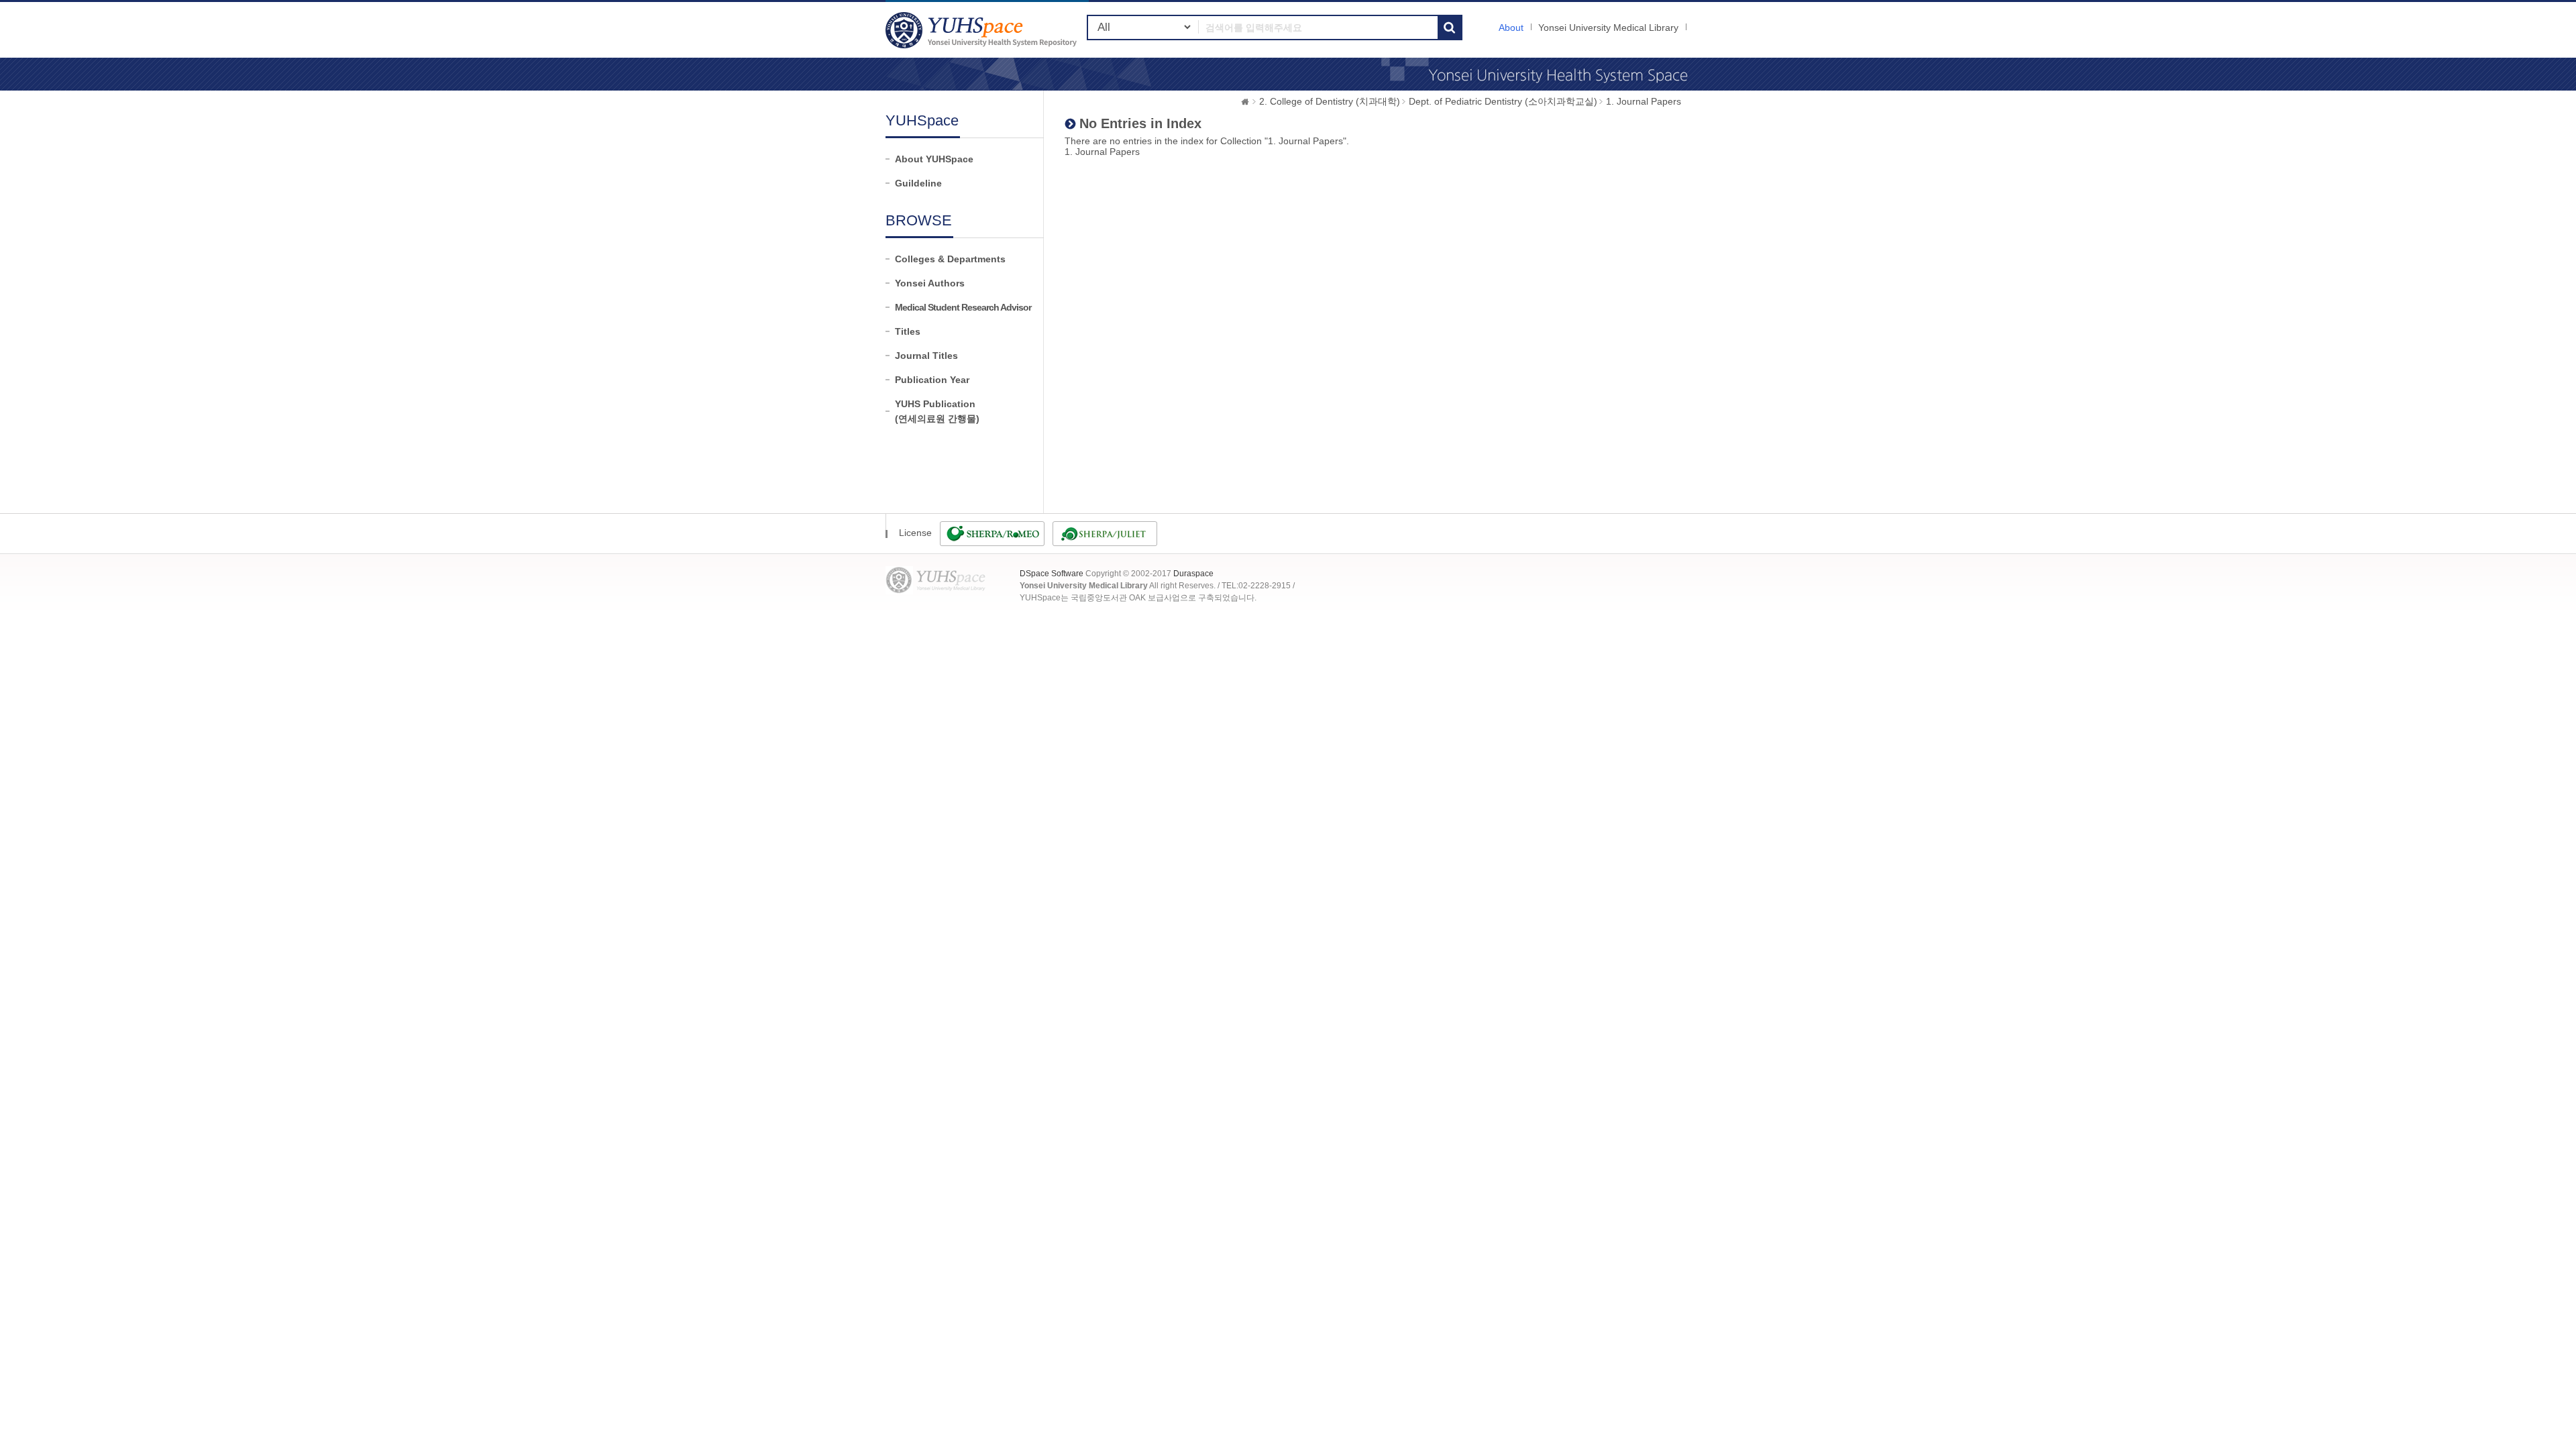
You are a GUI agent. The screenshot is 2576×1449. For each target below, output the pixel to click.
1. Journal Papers (1644, 101)
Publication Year (932, 380)
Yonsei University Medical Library (1608, 28)
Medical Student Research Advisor (963, 307)
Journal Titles (926, 356)
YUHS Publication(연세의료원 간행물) (937, 411)
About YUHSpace (934, 159)
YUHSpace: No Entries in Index (983, 30)
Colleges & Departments (950, 259)
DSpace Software (1052, 574)
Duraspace (1193, 574)
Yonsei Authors (930, 283)
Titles (908, 331)
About (1511, 28)
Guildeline (918, 183)
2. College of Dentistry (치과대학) (1330, 101)
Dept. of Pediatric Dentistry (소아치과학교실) (1503, 101)
